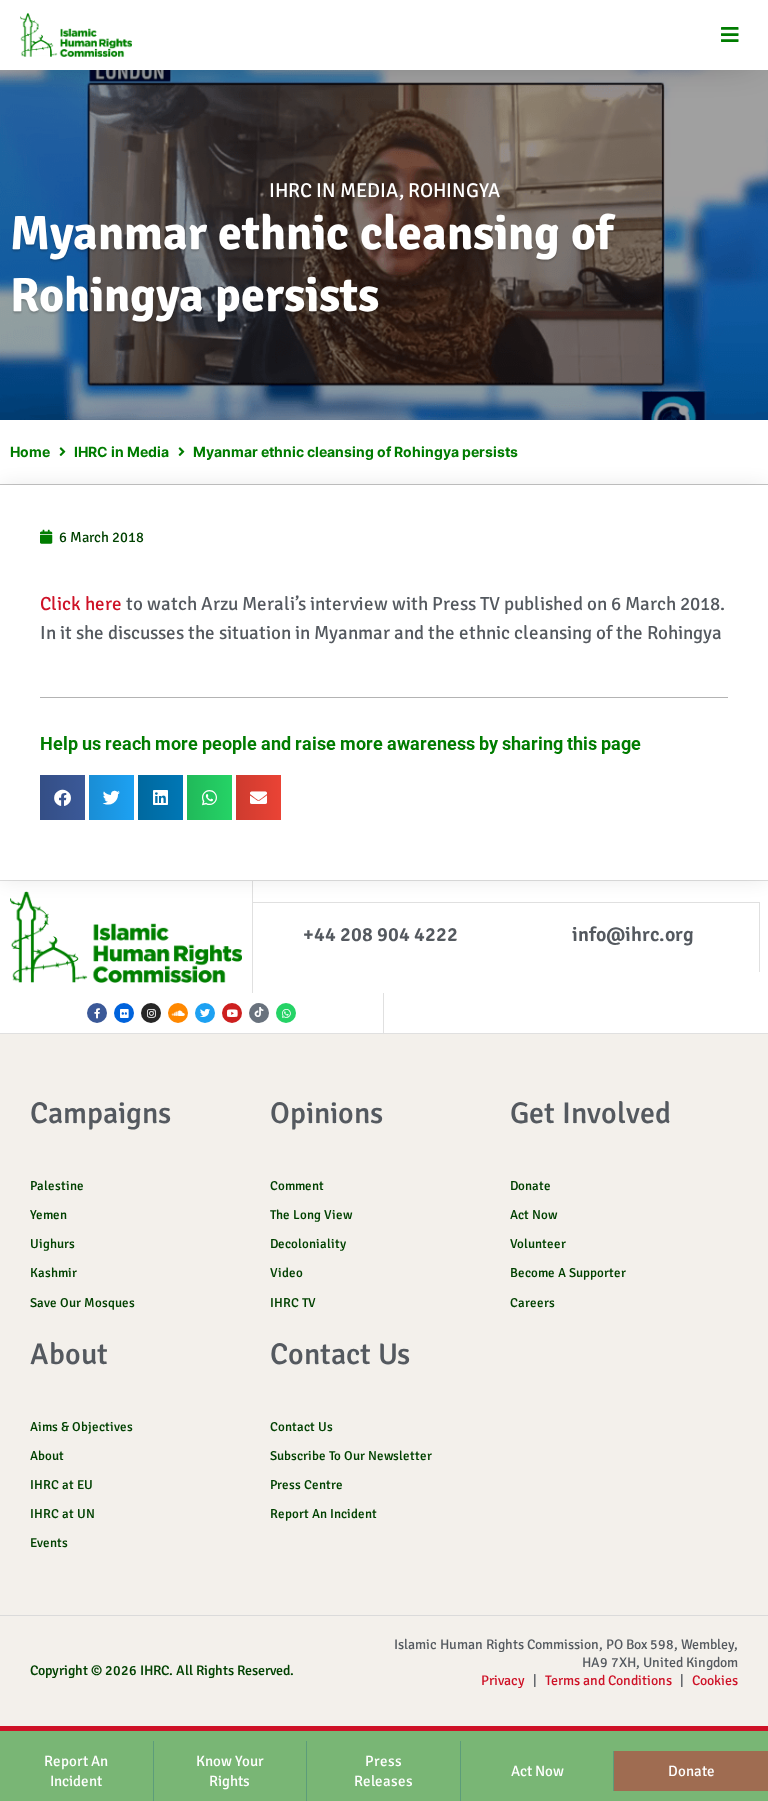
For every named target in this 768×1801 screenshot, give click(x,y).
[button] (730, 35)
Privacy (503, 1680)
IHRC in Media (334, 190)
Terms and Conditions (608, 1680)
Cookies (715, 1680)
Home (30, 451)
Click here (81, 604)
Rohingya (454, 190)
